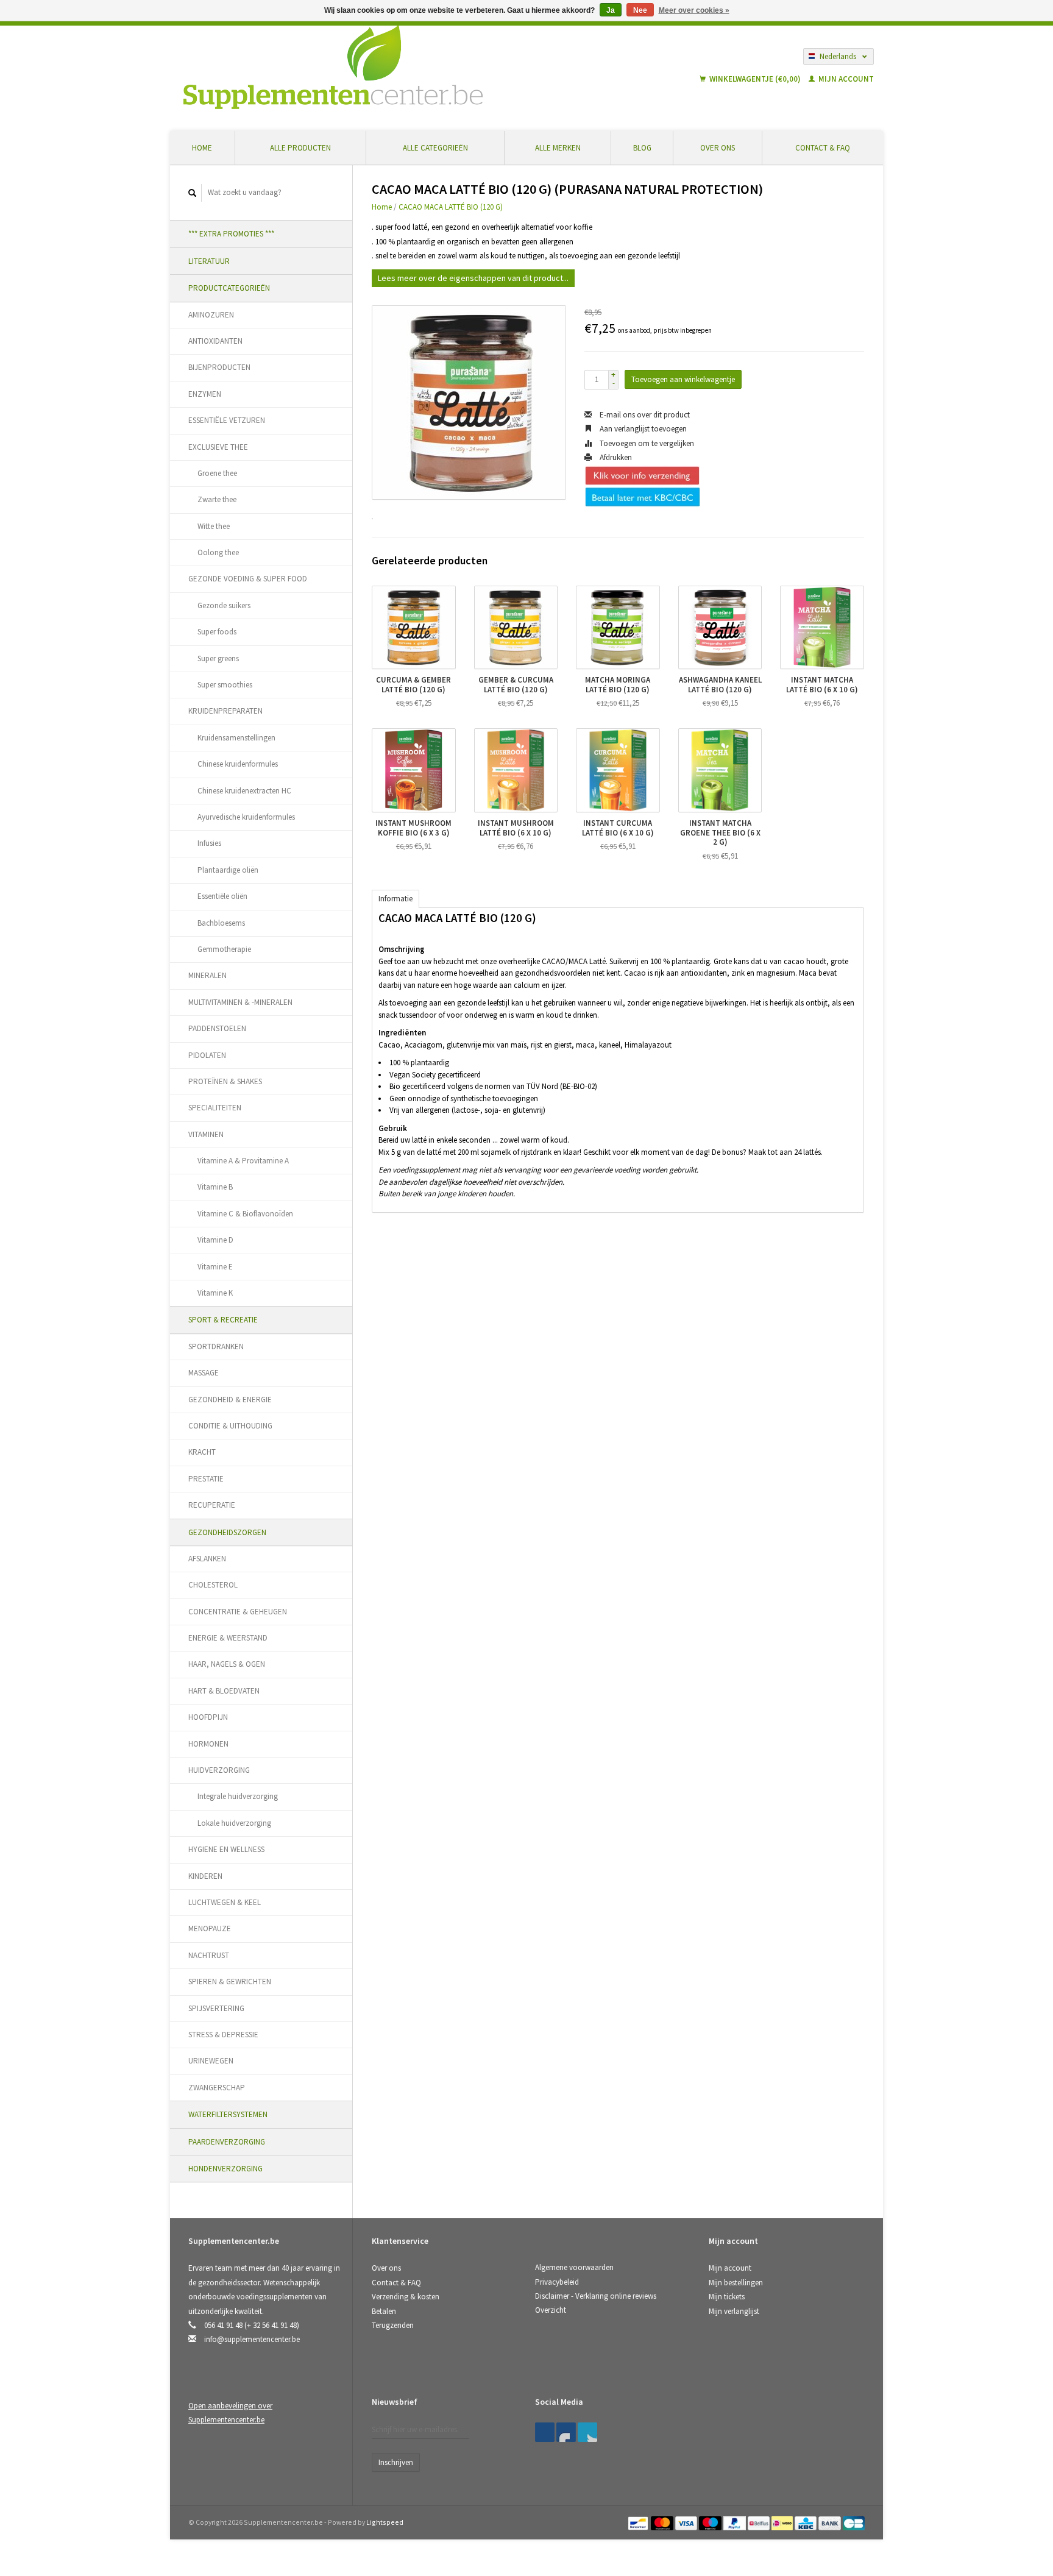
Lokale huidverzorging (234, 1823)
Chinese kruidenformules (238, 764)
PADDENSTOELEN (217, 1028)
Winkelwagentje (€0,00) (755, 79)
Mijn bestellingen (736, 2283)
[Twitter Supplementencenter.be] (566, 2432)
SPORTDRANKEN (216, 1347)
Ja (611, 10)
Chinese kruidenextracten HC (244, 791)
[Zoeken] (193, 193)
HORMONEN (208, 1744)
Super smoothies (225, 685)
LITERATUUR (209, 261)
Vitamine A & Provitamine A (243, 1161)
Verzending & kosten (406, 2297)
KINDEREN (205, 1876)
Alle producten (300, 148)
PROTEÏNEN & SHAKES (225, 1081)
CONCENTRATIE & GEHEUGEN (238, 1612)
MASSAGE (204, 1373)
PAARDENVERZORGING (227, 2142)
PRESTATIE (206, 1479)
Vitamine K (215, 1293)
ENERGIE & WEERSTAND (228, 1638)
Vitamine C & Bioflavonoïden (245, 1214)
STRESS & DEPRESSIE (223, 2035)
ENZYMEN (205, 394)
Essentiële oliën (222, 896)
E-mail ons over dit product (644, 415)
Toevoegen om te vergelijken (646, 443)
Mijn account (845, 79)
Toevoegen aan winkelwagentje (683, 379)
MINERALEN (207, 975)
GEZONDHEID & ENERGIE (230, 1400)
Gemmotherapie (224, 949)
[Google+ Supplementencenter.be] (587, 2432)
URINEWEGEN (211, 2061)
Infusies (209, 843)
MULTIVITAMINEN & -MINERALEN (240, 1002)
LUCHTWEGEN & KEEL (225, 1902)
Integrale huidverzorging (238, 1796)
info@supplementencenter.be (252, 2339)
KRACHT (202, 1452)
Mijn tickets (727, 2297)
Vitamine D (215, 1240)
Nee (640, 10)
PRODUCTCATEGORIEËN (229, 288)
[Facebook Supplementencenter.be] (545, 2432)
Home (202, 148)
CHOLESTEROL (213, 1585)
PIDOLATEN (207, 1055)
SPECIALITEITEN (215, 1108)
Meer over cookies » (694, 10)
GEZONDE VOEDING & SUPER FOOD (248, 579)
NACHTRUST (209, 1955)
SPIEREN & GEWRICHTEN (230, 1982)
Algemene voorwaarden (574, 2267)
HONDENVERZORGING (225, 2169)
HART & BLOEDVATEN (224, 1691)
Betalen (384, 2311)
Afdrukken (615, 457)
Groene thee (217, 473)
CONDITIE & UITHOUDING (230, 1426)
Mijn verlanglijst (734, 2311)
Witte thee (214, 526)
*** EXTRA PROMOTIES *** (231, 234)
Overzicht (551, 2310)
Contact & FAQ (823, 148)
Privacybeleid (557, 2282)
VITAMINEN (206, 1134)
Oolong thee (218, 552)
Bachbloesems (221, 923)
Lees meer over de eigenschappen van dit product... (473, 278)
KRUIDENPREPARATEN (225, 711)
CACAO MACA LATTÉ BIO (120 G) (451, 207)
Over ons (718, 148)
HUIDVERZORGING (219, 1770)
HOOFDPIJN (208, 1717)
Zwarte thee (217, 499)
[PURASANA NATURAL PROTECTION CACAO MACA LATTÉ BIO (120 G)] (469, 403)
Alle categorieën (435, 148)
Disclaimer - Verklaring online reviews (596, 2296)
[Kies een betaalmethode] (639, 2522)
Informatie (395, 899)
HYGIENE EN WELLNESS (226, 1849)
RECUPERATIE (212, 1505)
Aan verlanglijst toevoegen (642, 429)
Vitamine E (215, 1267)
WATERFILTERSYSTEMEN (228, 2114)
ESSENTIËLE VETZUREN (227, 420)
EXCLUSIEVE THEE (218, 447)
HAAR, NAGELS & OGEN (227, 1664)
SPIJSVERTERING (216, 2008)
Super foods (217, 632)
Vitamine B (215, 1187)
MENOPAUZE (210, 1928)
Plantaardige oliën (228, 870)
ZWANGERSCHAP (217, 2088)
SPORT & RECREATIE (223, 1320)
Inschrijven (396, 2462)
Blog (642, 148)
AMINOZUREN (211, 315)
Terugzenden (393, 2325)
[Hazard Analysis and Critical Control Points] (712, 2406)
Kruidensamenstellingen (236, 738)
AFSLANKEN (207, 1559)
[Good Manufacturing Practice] (710, 2406)
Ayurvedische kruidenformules (246, 817)
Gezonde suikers (224, 605)
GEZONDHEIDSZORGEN (227, 1532)
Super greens (218, 658)
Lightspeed (385, 2522)
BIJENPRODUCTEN (219, 367)
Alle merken (558, 148)
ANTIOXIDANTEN (215, 341)
